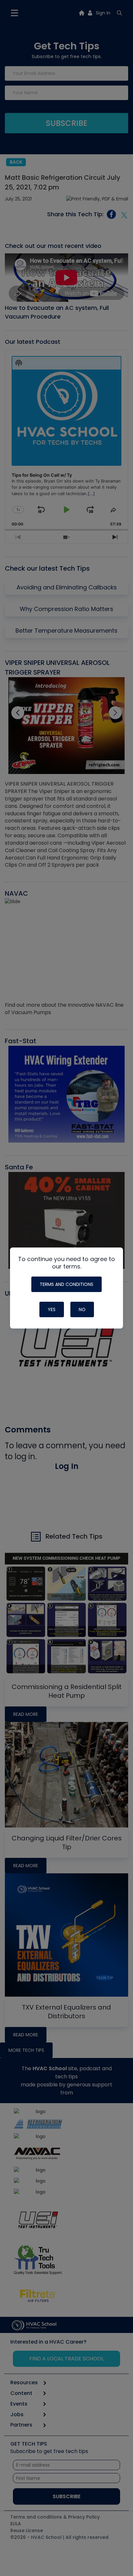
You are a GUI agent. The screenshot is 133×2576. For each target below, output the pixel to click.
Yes (52, 1309)
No (82, 1309)
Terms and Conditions (66, 1284)
